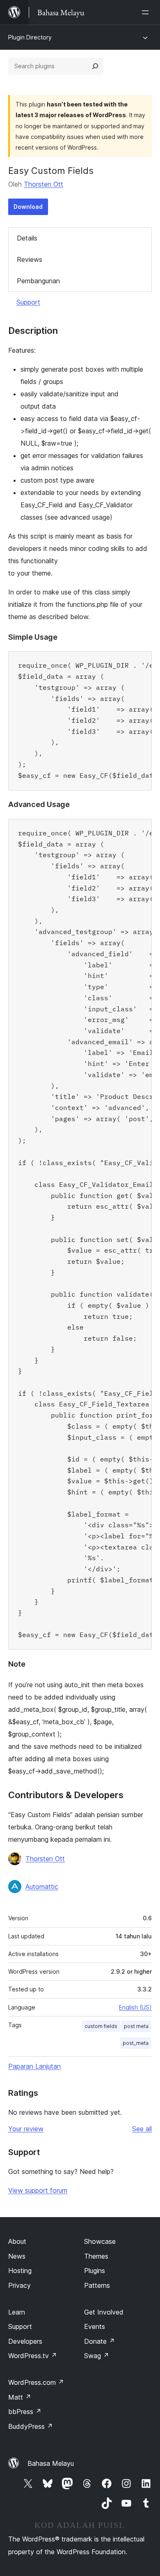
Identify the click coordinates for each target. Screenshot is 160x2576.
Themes (96, 2256)
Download (28, 207)
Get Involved (104, 2312)
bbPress (25, 2412)
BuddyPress (31, 2426)
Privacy (19, 2285)
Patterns (97, 2285)
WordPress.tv (33, 2356)
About (17, 2241)
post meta (136, 2026)
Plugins (95, 2271)
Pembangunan (38, 281)
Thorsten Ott (43, 184)
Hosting (20, 2271)
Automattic (42, 1887)
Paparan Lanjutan (34, 2066)
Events (95, 2326)
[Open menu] (147, 12)
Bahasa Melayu (51, 2463)
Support (28, 302)
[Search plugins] (95, 66)
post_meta (136, 2043)
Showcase (100, 2241)
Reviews (30, 259)
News (17, 2256)
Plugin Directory (30, 37)
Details (27, 238)
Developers (25, 2341)
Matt (20, 2397)
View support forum (38, 2190)
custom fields (101, 2026)
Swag (97, 2356)
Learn (17, 2312)
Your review (26, 2129)
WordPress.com (36, 2382)
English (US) (135, 2007)
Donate (99, 2341)
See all (142, 2129)
